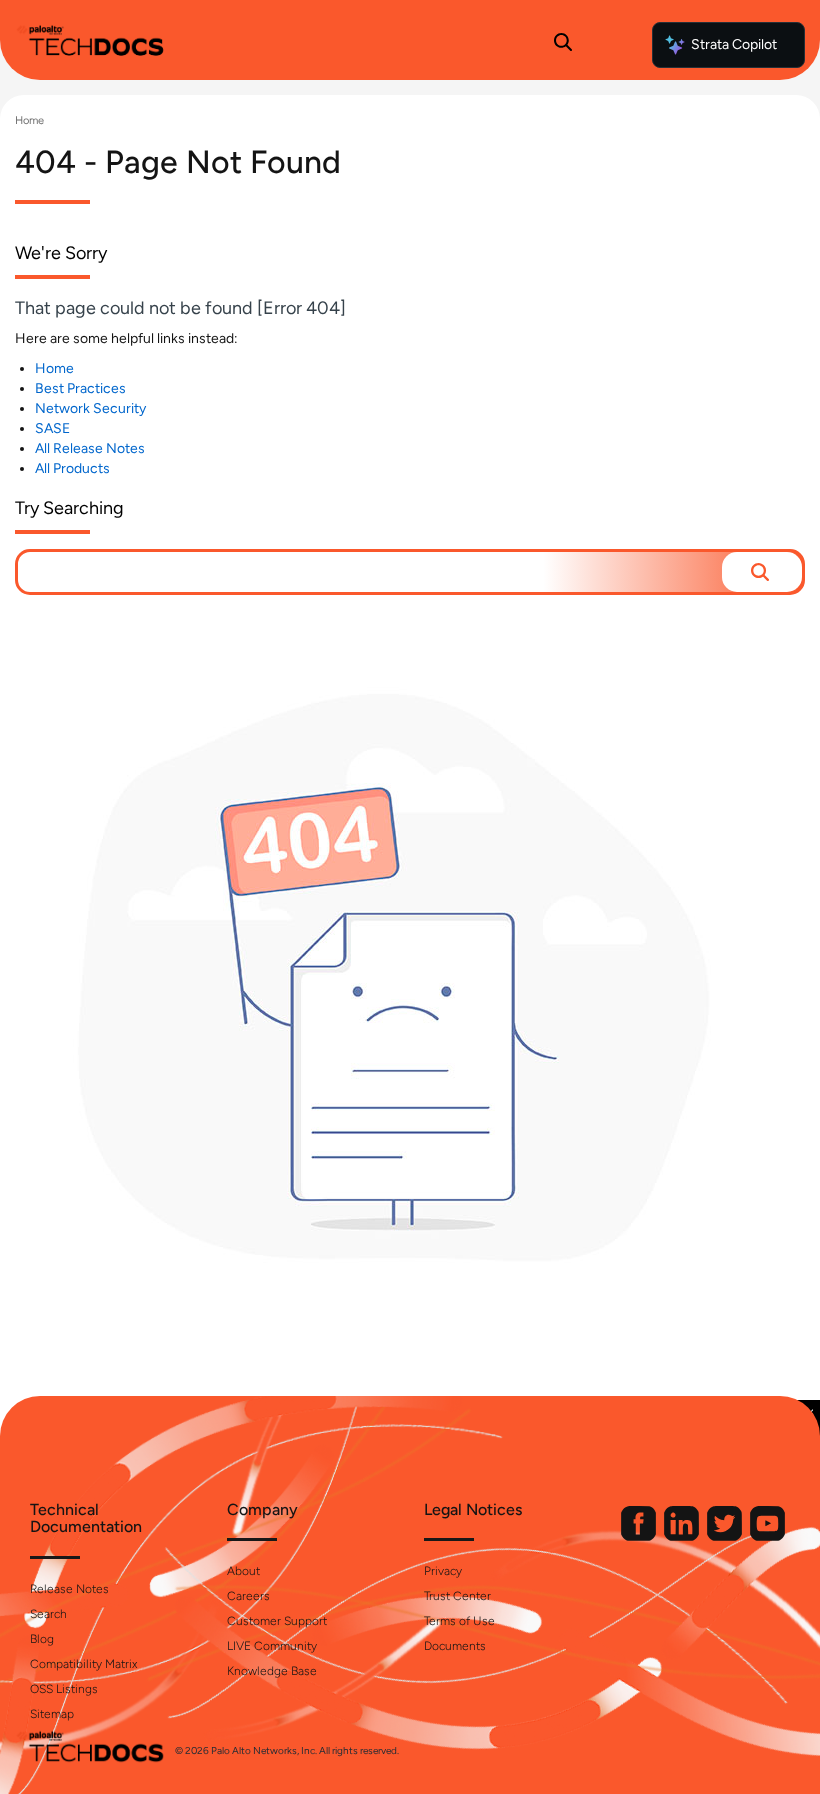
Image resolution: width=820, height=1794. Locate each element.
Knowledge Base (272, 1671)
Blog (42, 1639)
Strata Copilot (734, 44)
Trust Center (457, 1596)
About (243, 1571)
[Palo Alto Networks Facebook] (640, 1536)
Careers (248, 1596)
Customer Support (277, 1621)
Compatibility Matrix (83, 1664)
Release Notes (69, 1589)
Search (48, 1614)
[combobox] (370, 572)
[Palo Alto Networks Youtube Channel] (767, 1536)
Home (29, 120)
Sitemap (52, 1714)
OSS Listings (64, 1689)
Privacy (443, 1571)
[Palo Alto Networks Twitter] (726, 1536)
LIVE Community (272, 1646)
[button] (762, 572)
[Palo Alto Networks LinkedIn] (683, 1536)
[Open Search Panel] (563, 45)
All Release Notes (90, 448)
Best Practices (80, 388)
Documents (455, 1646)
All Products (72, 468)
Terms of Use (459, 1621)
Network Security (90, 408)
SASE (52, 428)
